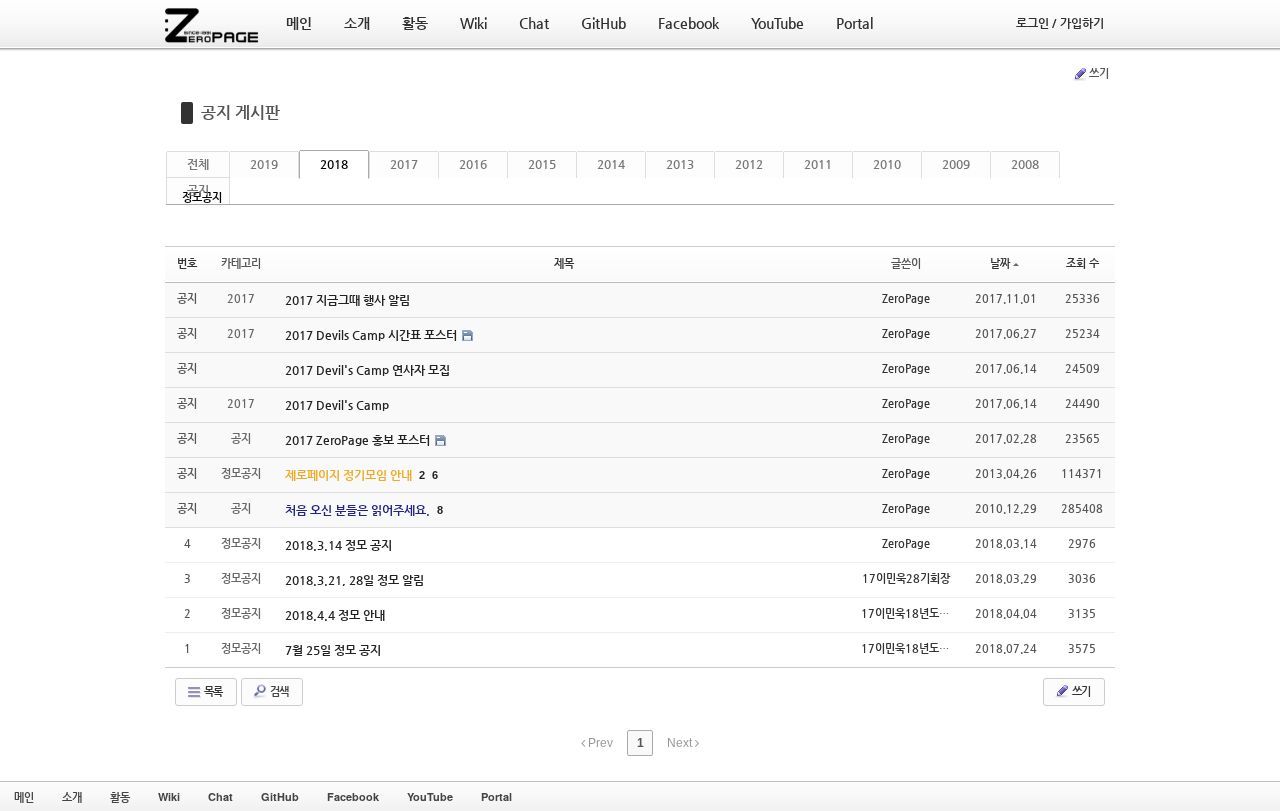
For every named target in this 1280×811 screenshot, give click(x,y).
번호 (187, 263)
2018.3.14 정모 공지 (338, 545)
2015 (542, 164)
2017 (404, 164)
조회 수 (1082, 263)
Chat (220, 796)
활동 (120, 796)
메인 (24, 796)
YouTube (430, 796)
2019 (264, 164)
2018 (334, 164)
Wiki (169, 796)
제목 (564, 263)
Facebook (353, 796)
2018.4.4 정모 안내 (335, 615)
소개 (72, 796)
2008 (1025, 164)
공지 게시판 (240, 112)
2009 (956, 164)
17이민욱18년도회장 (910, 613)
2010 (887, 164)
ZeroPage (906, 298)
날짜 (1000, 263)
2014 (611, 164)
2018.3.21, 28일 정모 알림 (354, 580)
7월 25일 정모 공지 (333, 650)
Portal (496, 796)
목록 (212, 691)
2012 (749, 164)
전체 (198, 164)
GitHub (280, 796)
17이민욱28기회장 (906, 578)
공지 (198, 190)
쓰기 (1099, 73)
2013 (680, 164)
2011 (818, 164)
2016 (473, 164)
